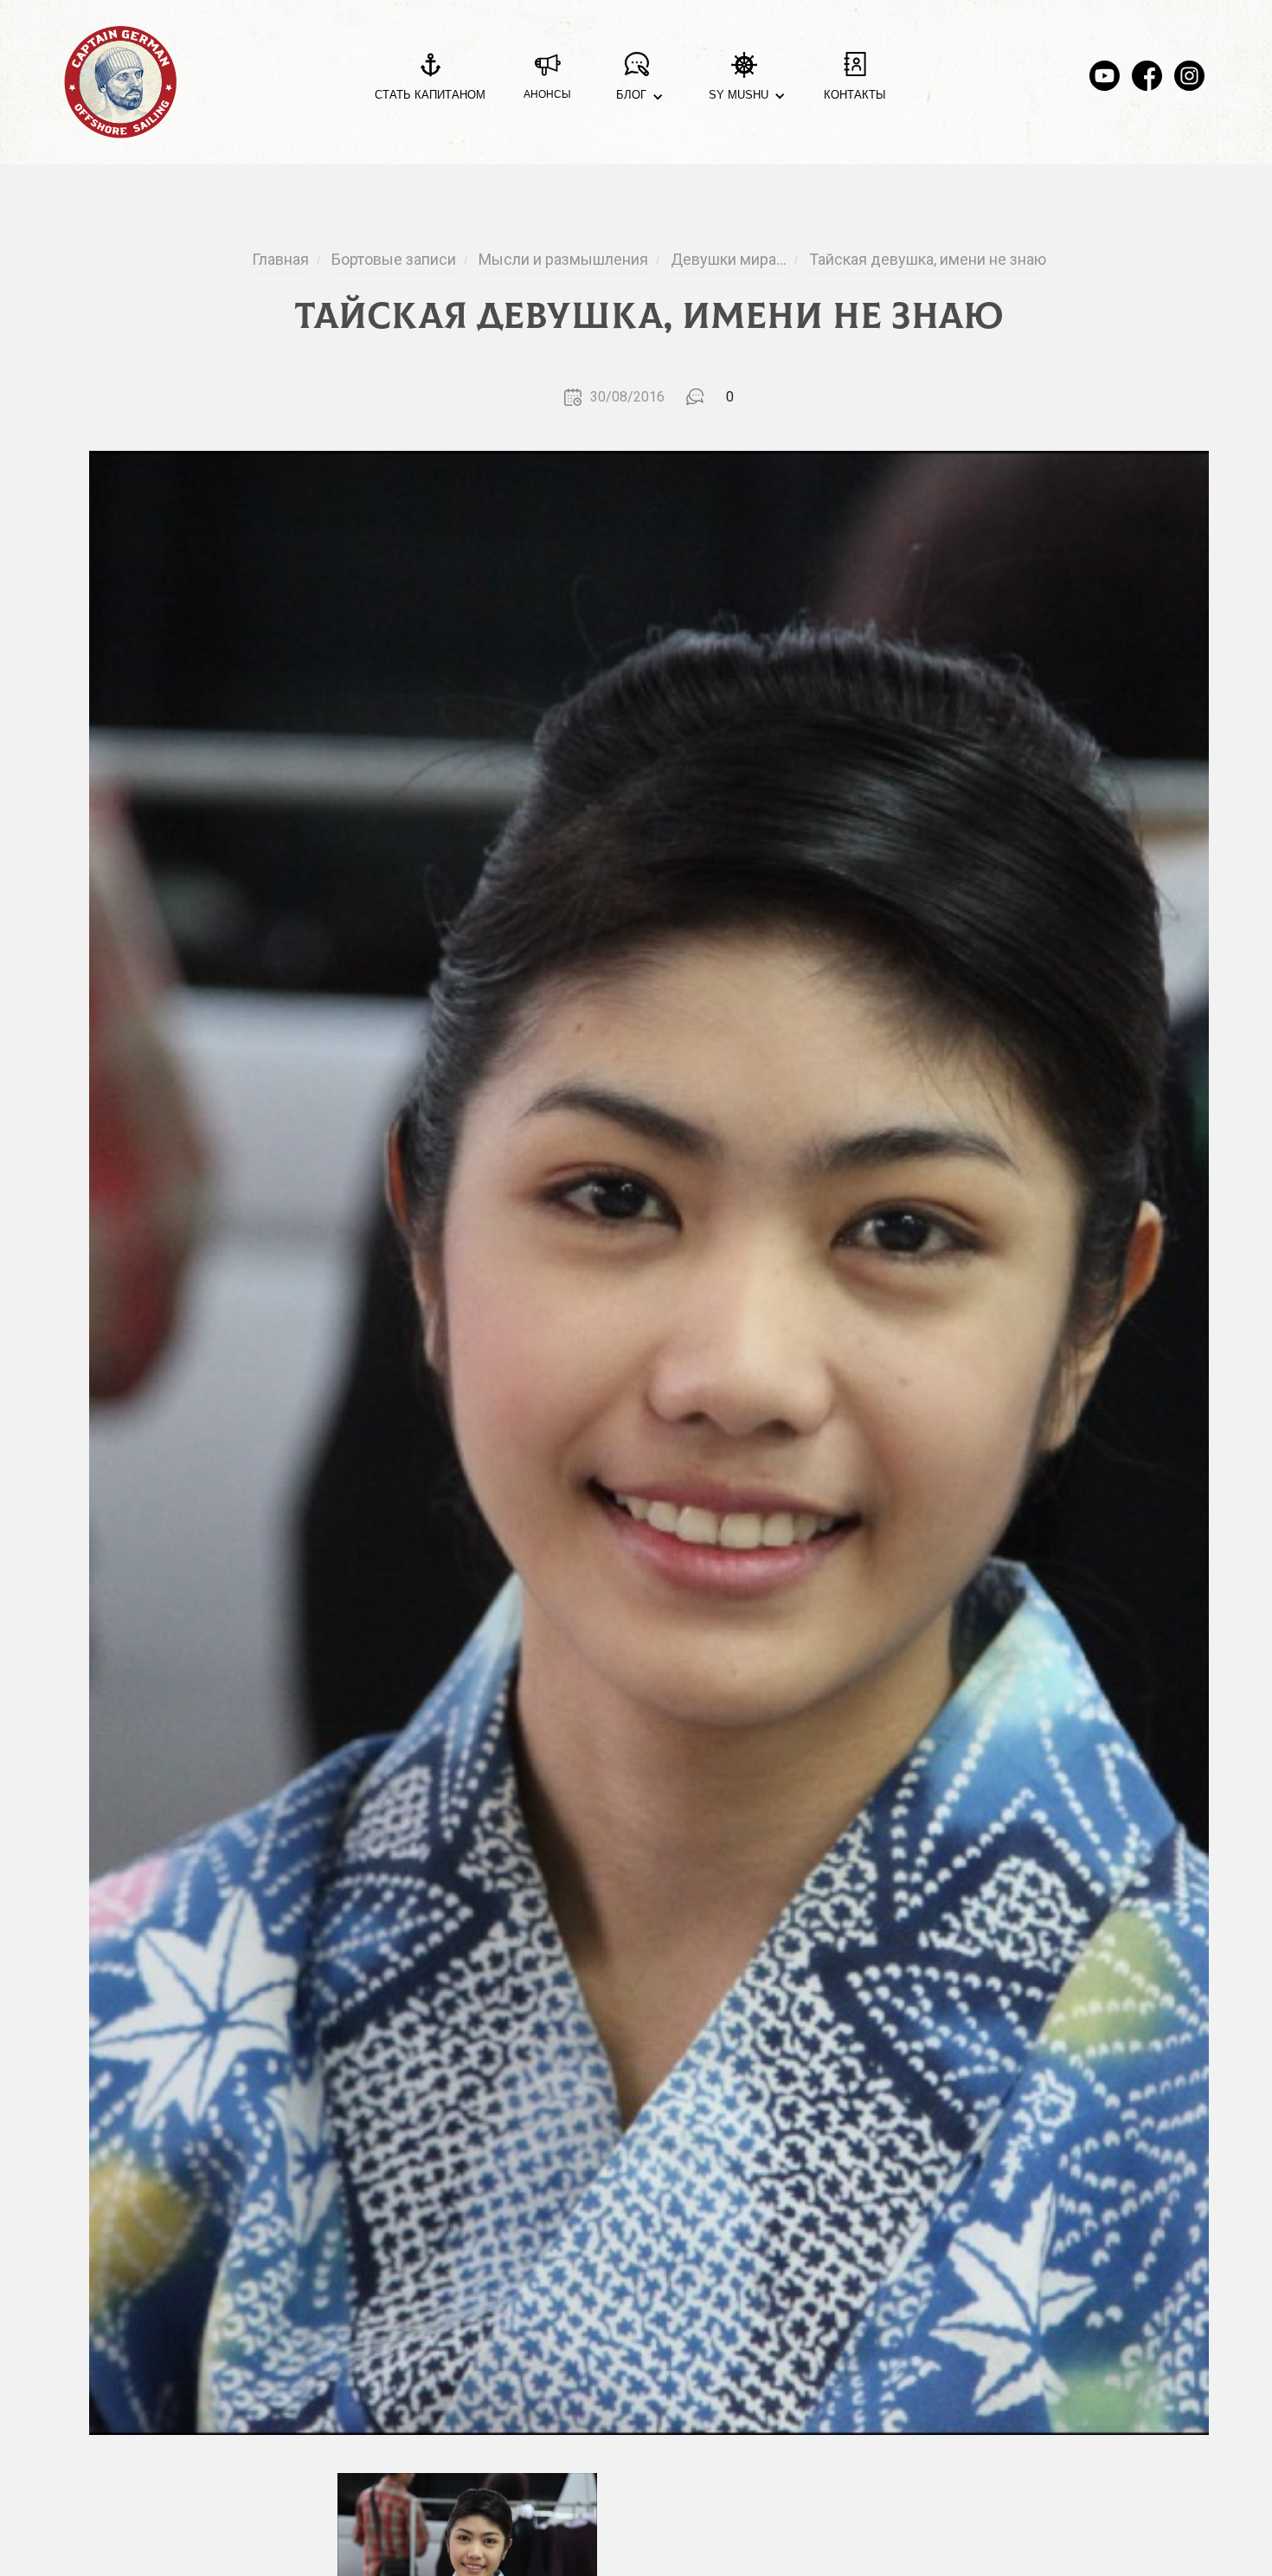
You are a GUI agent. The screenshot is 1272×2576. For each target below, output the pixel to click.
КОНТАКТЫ (855, 95)
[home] (120, 82)
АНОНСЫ (547, 94)
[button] (636, 83)
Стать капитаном (430, 95)
